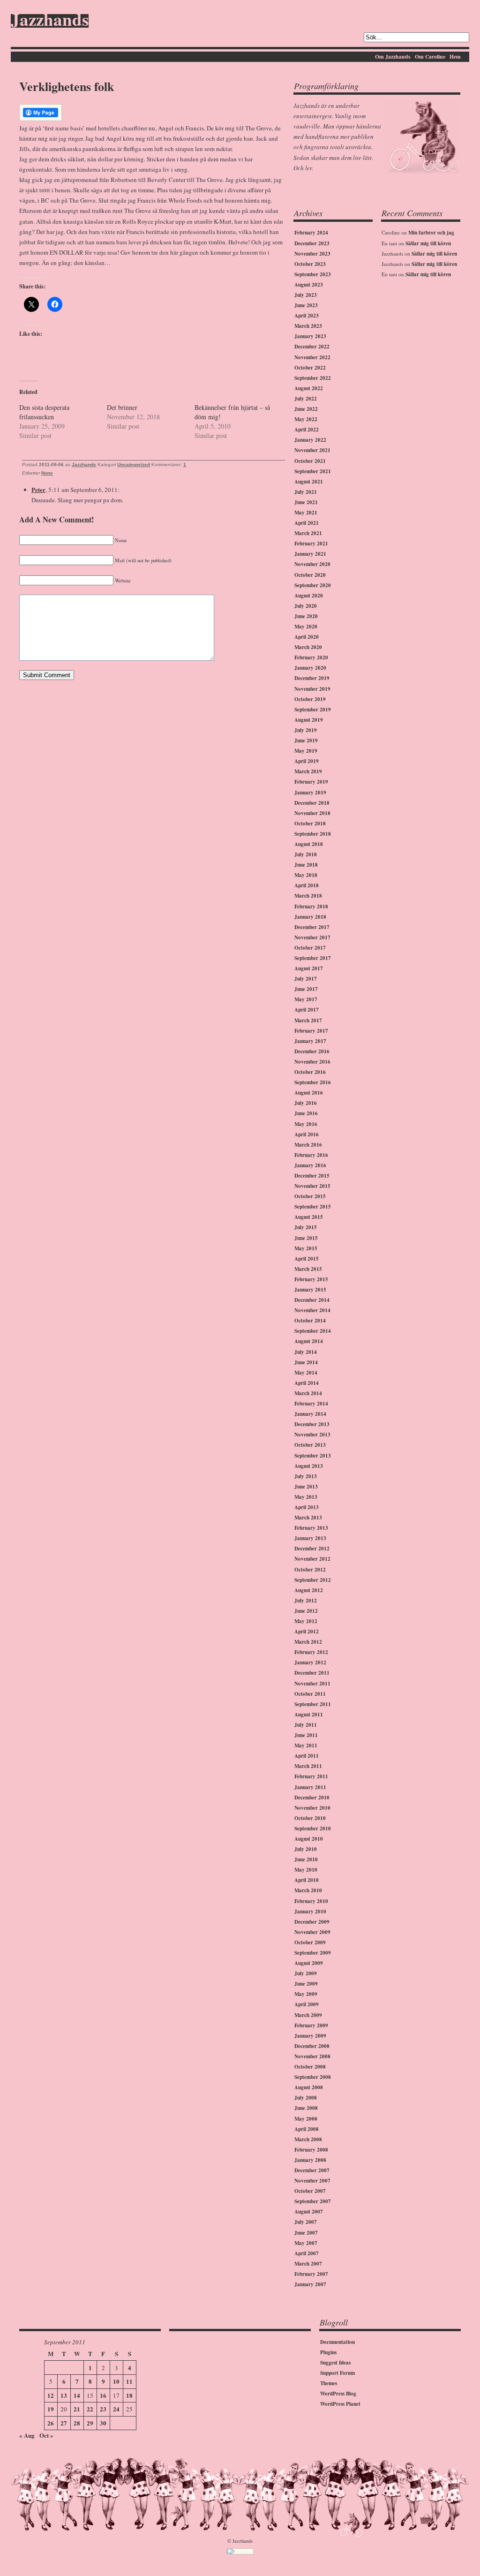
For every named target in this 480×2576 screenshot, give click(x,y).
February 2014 (311, 1404)
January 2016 (310, 1165)
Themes (329, 2383)
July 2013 (306, 1476)
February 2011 (311, 1776)
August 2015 (309, 1217)
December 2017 (312, 927)
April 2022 (307, 430)
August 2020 (309, 596)
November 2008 (312, 2056)
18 (129, 2395)
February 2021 (311, 544)
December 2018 (312, 803)
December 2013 (312, 1424)
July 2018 (306, 854)
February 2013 (311, 1528)
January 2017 (310, 1041)
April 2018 (307, 885)
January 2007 (310, 2284)
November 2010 (312, 1808)
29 (90, 2423)
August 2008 (309, 2087)
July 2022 (306, 399)
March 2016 (308, 1145)
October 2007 (310, 2191)
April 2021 (307, 523)
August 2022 (309, 388)
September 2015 (313, 1207)
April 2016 (307, 1134)
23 (103, 2409)
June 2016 (306, 1113)
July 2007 (306, 2222)
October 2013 (310, 1445)
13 (64, 2395)
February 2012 (311, 1652)
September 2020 (313, 585)
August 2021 (309, 482)
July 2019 (306, 730)
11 (129, 2381)
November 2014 (312, 1310)
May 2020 (306, 627)
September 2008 (313, 2077)
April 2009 (307, 2004)
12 (51, 2395)
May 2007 (306, 2243)
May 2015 (306, 1248)
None (47, 473)
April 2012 (307, 1632)
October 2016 (310, 1072)
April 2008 (307, 2129)
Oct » (46, 2435)
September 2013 (313, 1456)
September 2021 (313, 471)
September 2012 (313, 1580)
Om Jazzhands (393, 57)
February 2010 (311, 1901)
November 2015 (312, 1186)
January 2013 (310, 1538)
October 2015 (310, 1196)
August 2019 (309, 720)
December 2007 (312, 2170)
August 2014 (309, 1341)
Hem (455, 57)
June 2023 (306, 305)
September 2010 (313, 1828)
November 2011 (312, 1684)
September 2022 (313, 378)
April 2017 (307, 1010)
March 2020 (308, 647)
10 (116, 2381)
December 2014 (312, 1300)
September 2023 (313, 274)
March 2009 (308, 2015)
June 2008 (306, 2108)
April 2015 (307, 1259)
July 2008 (306, 2098)
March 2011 (308, 1766)
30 (103, 2423)
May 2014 (306, 1373)
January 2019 (310, 793)
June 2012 (306, 1611)
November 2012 (312, 1559)
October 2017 (310, 948)
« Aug (27, 2435)
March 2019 (308, 771)
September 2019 (313, 710)
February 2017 (311, 1031)
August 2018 (309, 844)
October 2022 (310, 368)
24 (116, 2409)
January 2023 (310, 336)
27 (64, 2423)
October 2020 (310, 575)
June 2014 (306, 1362)
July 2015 (306, 1227)
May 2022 (306, 419)
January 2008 (310, 2160)
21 (77, 2409)
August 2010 (309, 1839)
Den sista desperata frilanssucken (44, 412)
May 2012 (306, 1621)
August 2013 (309, 1466)
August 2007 (309, 2212)
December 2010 (312, 1798)
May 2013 (306, 1497)
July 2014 (306, 1352)
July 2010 (306, 1849)
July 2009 (306, 1973)
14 (77, 2395)
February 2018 (311, 907)
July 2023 (306, 295)
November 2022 (312, 357)
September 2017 (313, 958)
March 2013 (308, 1518)
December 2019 (312, 678)
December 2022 (312, 347)
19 (51, 2409)
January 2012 (310, 1662)
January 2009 (310, 2036)
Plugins (328, 2352)
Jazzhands (50, 21)
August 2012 (309, 1590)
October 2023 (310, 264)
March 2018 (308, 896)
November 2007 (312, 2181)
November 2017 (312, 937)
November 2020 (312, 564)
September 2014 (313, 1331)
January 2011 (310, 1787)
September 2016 (313, 1082)
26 (51, 2423)
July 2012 (306, 1601)
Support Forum (337, 2373)
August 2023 (309, 285)
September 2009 (313, 1953)
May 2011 (306, 1745)
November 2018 (312, 813)
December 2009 (312, 1922)
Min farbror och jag (431, 233)
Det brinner (122, 407)
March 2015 (308, 1269)
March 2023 (308, 326)
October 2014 (310, 1321)
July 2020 (306, 606)
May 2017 (306, 999)
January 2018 (310, 917)
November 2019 (312, 689)
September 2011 (313, 1704)
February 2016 (311, 1155)
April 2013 (307, 1507)
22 (90, 2409)
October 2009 (310, 1942)
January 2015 (310, 1290)
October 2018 (310, 823)
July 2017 (306, 979)
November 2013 (312, 1435)
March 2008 (308, 2139)
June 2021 (306, 502)
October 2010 (310, 1818)
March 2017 (308, 1020)
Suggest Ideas (335, 2363)
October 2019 (310, 699)
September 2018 (313, 834)
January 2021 (310, 554)
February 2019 (311, 782)
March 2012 (308, 1642)
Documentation (337, 2342)
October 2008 (310, 2067)
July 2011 (306, 1725)
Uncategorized (134, 465)
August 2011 (309, 1715)
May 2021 (306, 513)
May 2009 (306, 1994)
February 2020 (311, 657)
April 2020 (307, 637)
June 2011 (306, 1735)
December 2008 (312, 2046)
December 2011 (312, 1673)
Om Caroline (430, 57)
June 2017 (306, 989)
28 (77, 2423)
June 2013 (306, 1487)
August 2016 (309, 1093)
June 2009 (306, 1984)
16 (103, 2395)
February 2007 (311, 2274)
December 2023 (312, 243)
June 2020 (306, 616)
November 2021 (312, 450)
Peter (38, 489)
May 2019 (306, 751)
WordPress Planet (340, 2404)
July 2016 (306, 1103)
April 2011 (307, 1756)
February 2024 (311, 233)
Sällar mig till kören (428, 243)
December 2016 (312, 1051)
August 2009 (309, 1963)
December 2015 (312, 1176)
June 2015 (306, 1238)
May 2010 (306, 1870)
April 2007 (307, 2253)
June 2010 (306, 1859)
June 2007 (306, 2233)
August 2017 (309, 968)
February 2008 (311, 2150)
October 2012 (310, 1570)
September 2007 (313, 2201)
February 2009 (311, 2025)
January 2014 (310, 1414)
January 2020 (310, 668)
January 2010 (310, 1911)
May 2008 (306, 2119)
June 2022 (306, 409)
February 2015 (311, 1279)
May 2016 (306, 1124)
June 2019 (306, 740)
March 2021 (308, 533)
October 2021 (310, 461)
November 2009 (312, 1932)
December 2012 (312, 1549)
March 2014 (308, 1393)
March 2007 (308, 2264)
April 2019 (307, 761)
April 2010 (307, 1880)
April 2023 (307, 316)
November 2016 (312, 1062)
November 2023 (312, 254)
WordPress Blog (338, 2394)
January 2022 (310, 440)
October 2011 (310, 1694)
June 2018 (306, 865)
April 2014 (307, 1383)
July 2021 (306, 492)
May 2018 (306, 875)
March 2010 (308, 1890)
